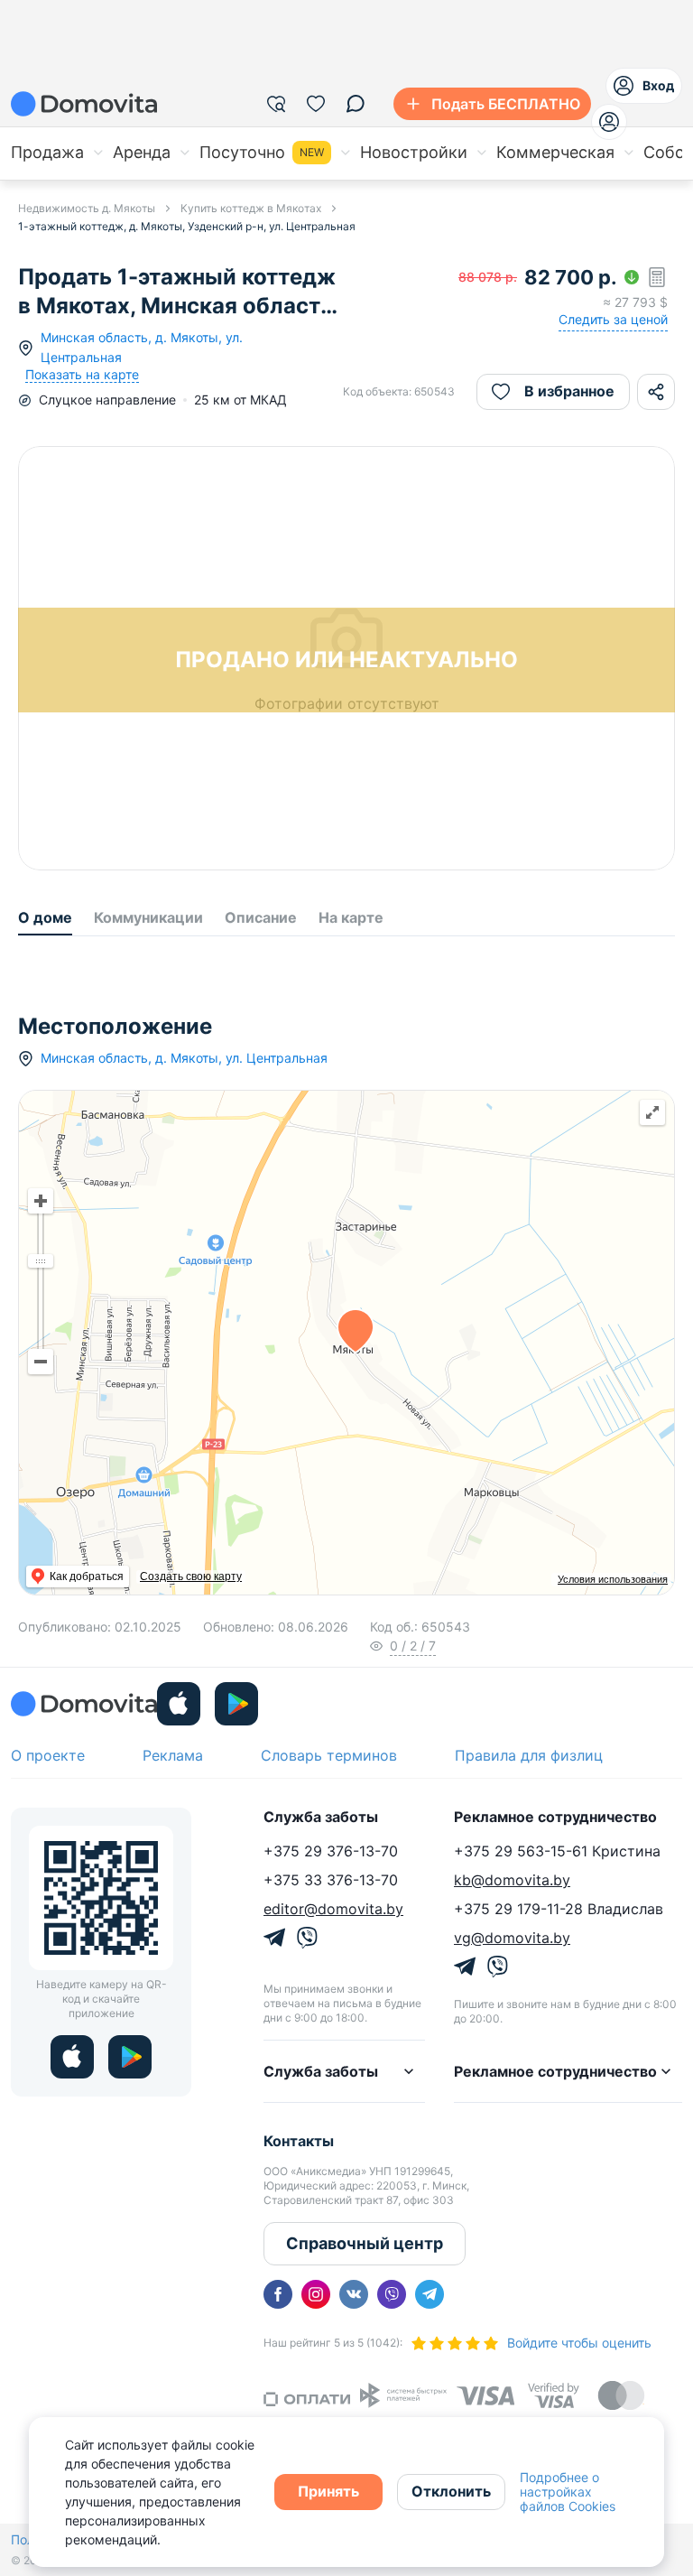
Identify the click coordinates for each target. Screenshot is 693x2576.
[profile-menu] (609, 122)
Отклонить (451, 2491)
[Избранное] (316, 104)
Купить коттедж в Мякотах (251, 208)
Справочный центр (365, 2243)
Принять (328, 2491)
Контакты (299, 2141)
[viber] (392, 2294)
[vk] (354, 2294)
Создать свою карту (191, 1576)
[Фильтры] (276, 104)
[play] (236, 1704)
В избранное (569, 391)
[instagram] (316, 2294)
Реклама (173, 1755)
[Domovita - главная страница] (84, 104)
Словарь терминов (329, 1755)
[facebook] (278, 2294)
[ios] (179, 1704)
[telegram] (430, 2294)
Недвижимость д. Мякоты (87, 208)
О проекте (48, 1755)
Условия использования (613, 1579)
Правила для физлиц (529, 1755)
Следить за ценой (613, 319)
